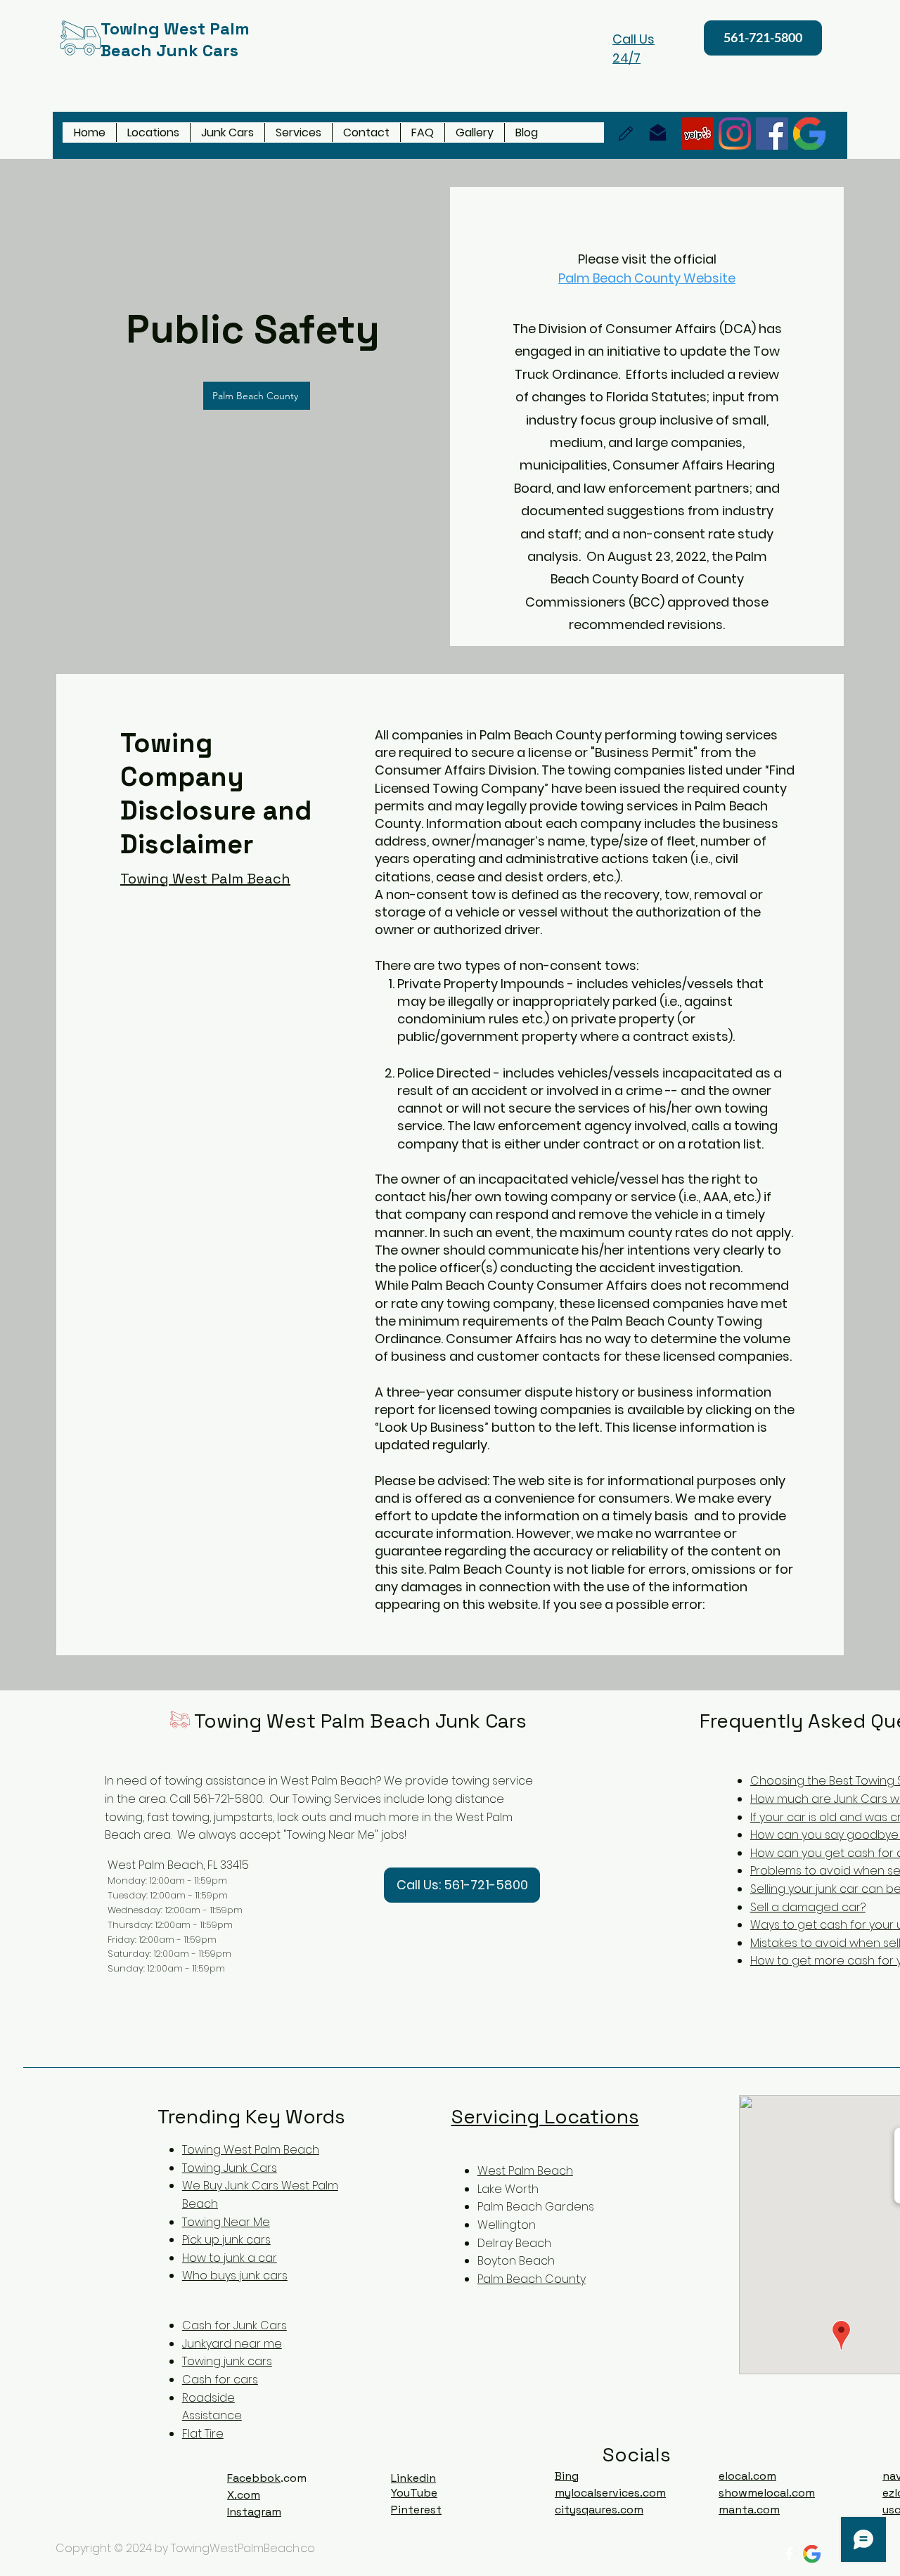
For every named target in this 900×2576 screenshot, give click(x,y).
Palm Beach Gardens (536, 2207)
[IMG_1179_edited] (809, 134)
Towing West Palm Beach (251, 2150)
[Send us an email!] (658, 132)
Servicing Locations (545, 2116)
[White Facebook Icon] (789, 2554)
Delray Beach (514, 2243)
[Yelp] (697, 134)
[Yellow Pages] (626, 134)
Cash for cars (220, 2380)
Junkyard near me (232, 2344)
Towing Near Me (226, 2222)
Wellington (507, 2225)
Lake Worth (508, 2189)
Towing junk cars (227, 2361)
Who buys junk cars (235, 2276)
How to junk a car (230, 2258)
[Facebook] (772, 134)
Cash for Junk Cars (234, 2325)
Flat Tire (203, 2434)
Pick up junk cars (226, 2240)
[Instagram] (735, 134)
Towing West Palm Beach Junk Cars (360, 1721)
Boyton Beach (516, 2261)
